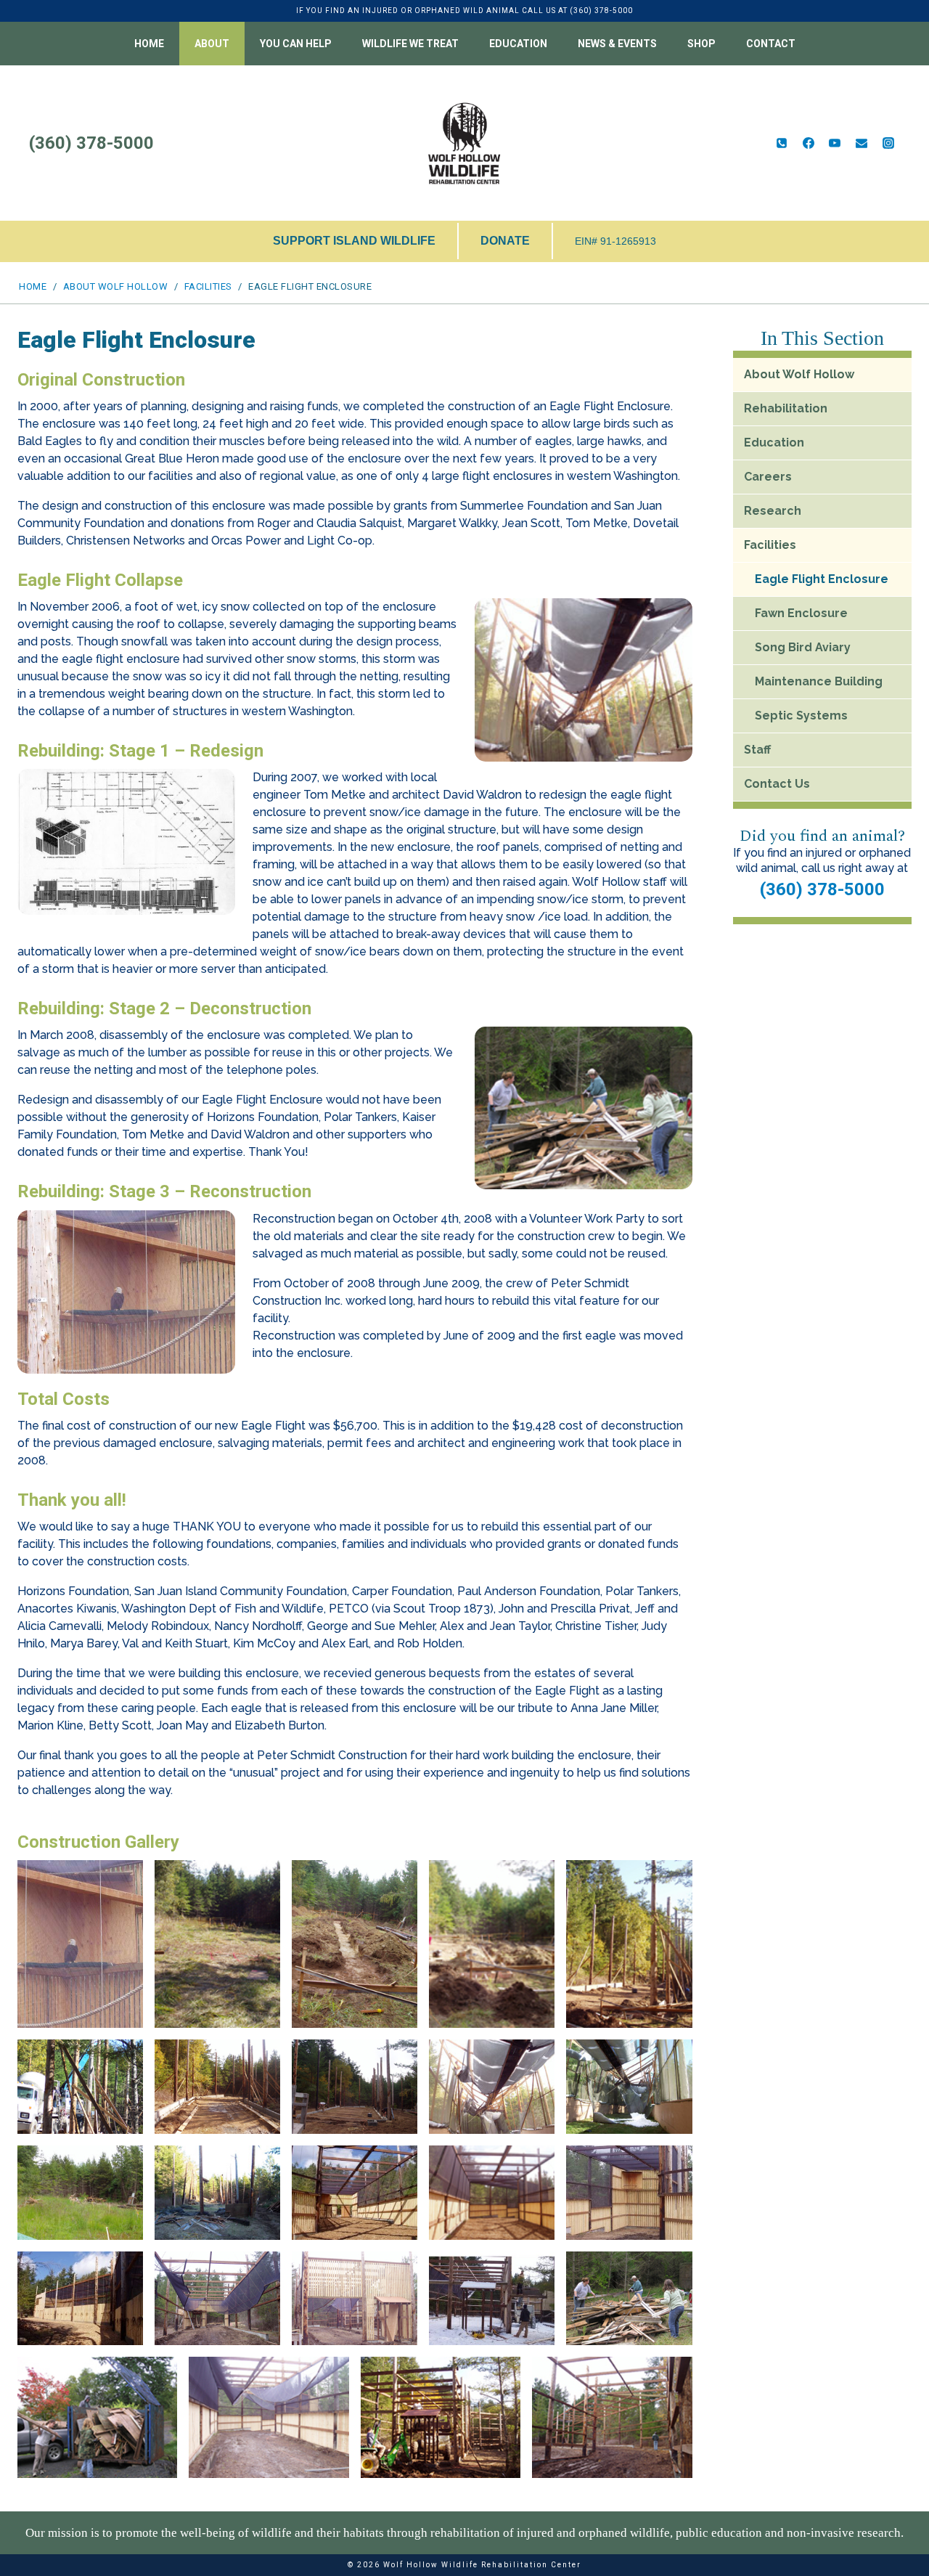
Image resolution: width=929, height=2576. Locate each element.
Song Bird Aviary (803, 647)
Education (774, 443)
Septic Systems (801, 716)
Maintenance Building (819, 681)
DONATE (505, 241)
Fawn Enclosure (801, 613)
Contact (771, 44)
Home (149, 44)
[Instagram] (888, 143)
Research (773, 511)
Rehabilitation (786, 408)
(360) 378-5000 (822, 889)
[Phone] (782, 143)
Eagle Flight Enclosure (822, 579)
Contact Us (777, 784)
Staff (757, 750)
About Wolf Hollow (799, 374)
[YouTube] (835, 143)
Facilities (770, 545)
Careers (768, 477)
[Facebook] (809, 143)
